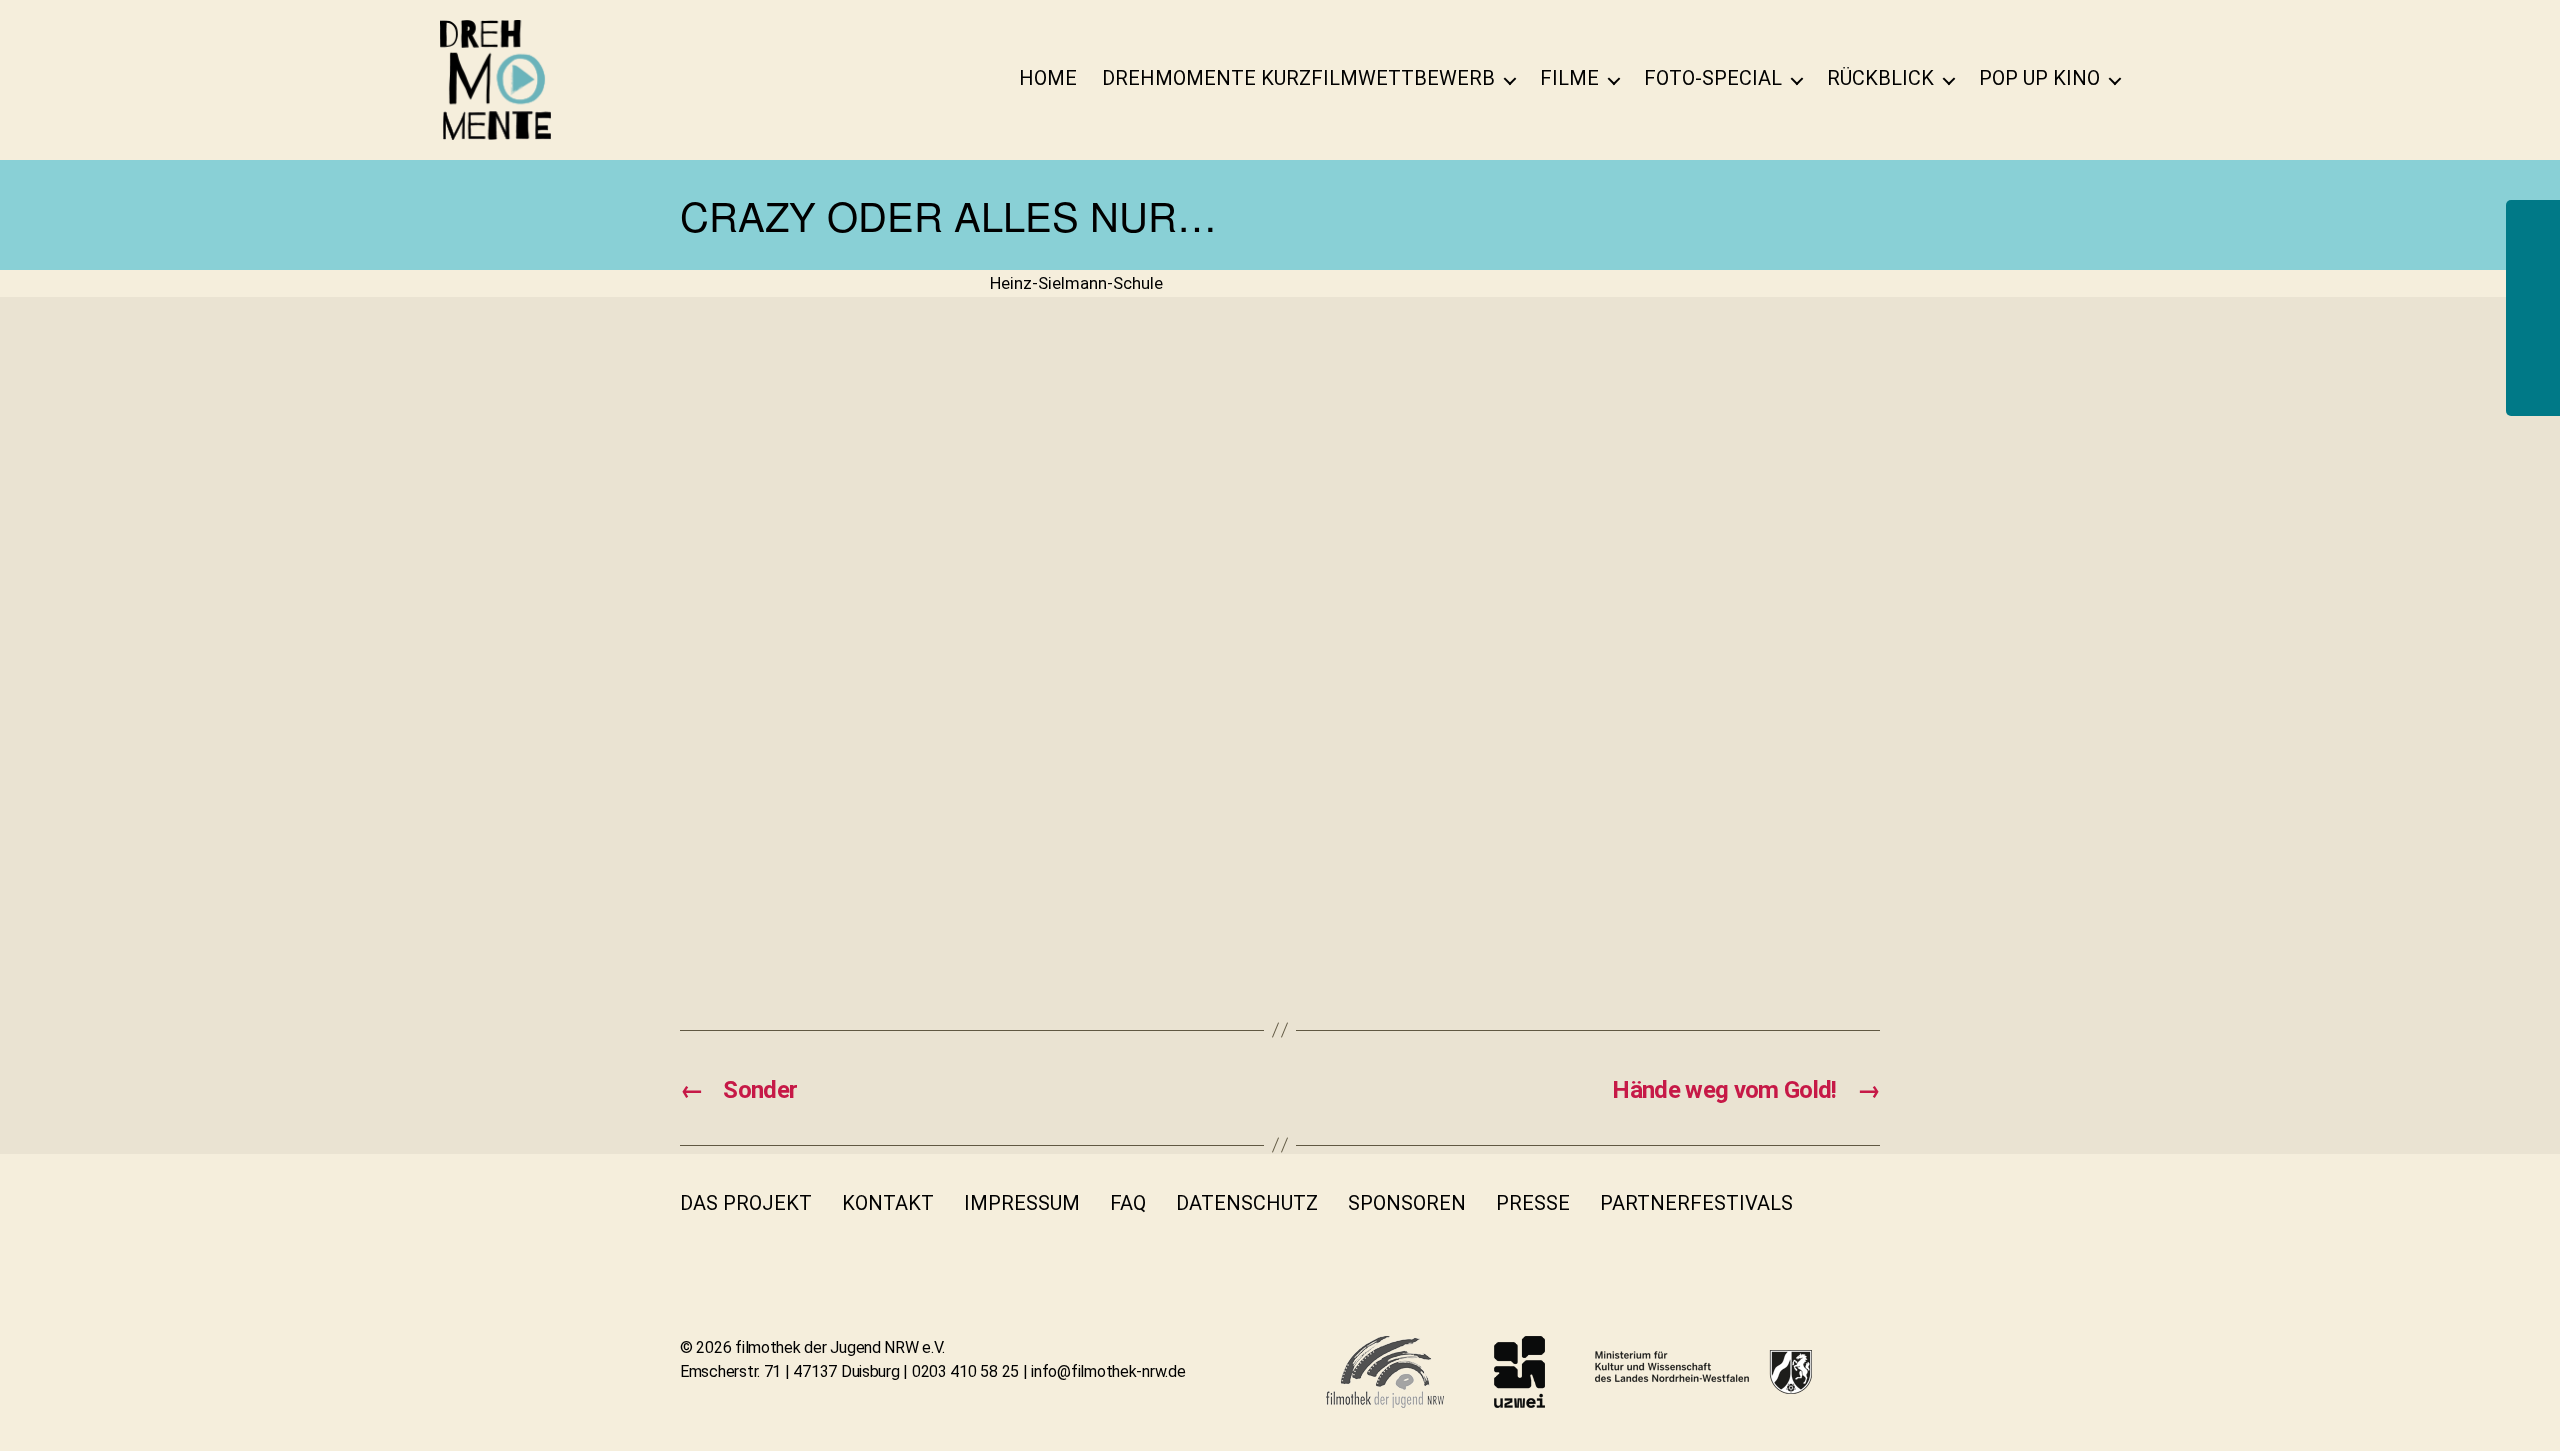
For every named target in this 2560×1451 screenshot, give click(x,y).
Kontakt (888, 1203)
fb (1835, 1203)
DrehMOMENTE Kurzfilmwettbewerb (1298, 78)
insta (692, 1243)
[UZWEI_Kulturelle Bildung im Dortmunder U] (1519, 1372)
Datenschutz (1247, 1203)
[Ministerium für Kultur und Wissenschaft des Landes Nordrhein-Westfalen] (1703, 1372)
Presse (1533, 1203)
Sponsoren (1407, 1203)
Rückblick (1880, 78)
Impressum (1022, 1203)
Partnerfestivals (1696, 1203)
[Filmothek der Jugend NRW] (1385, 1372)
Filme (1569, 78)
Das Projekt (746, 1203)
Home (1048, 78)
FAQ (1128, 1203)
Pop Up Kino (2039, 78)
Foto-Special (1713, 78)
